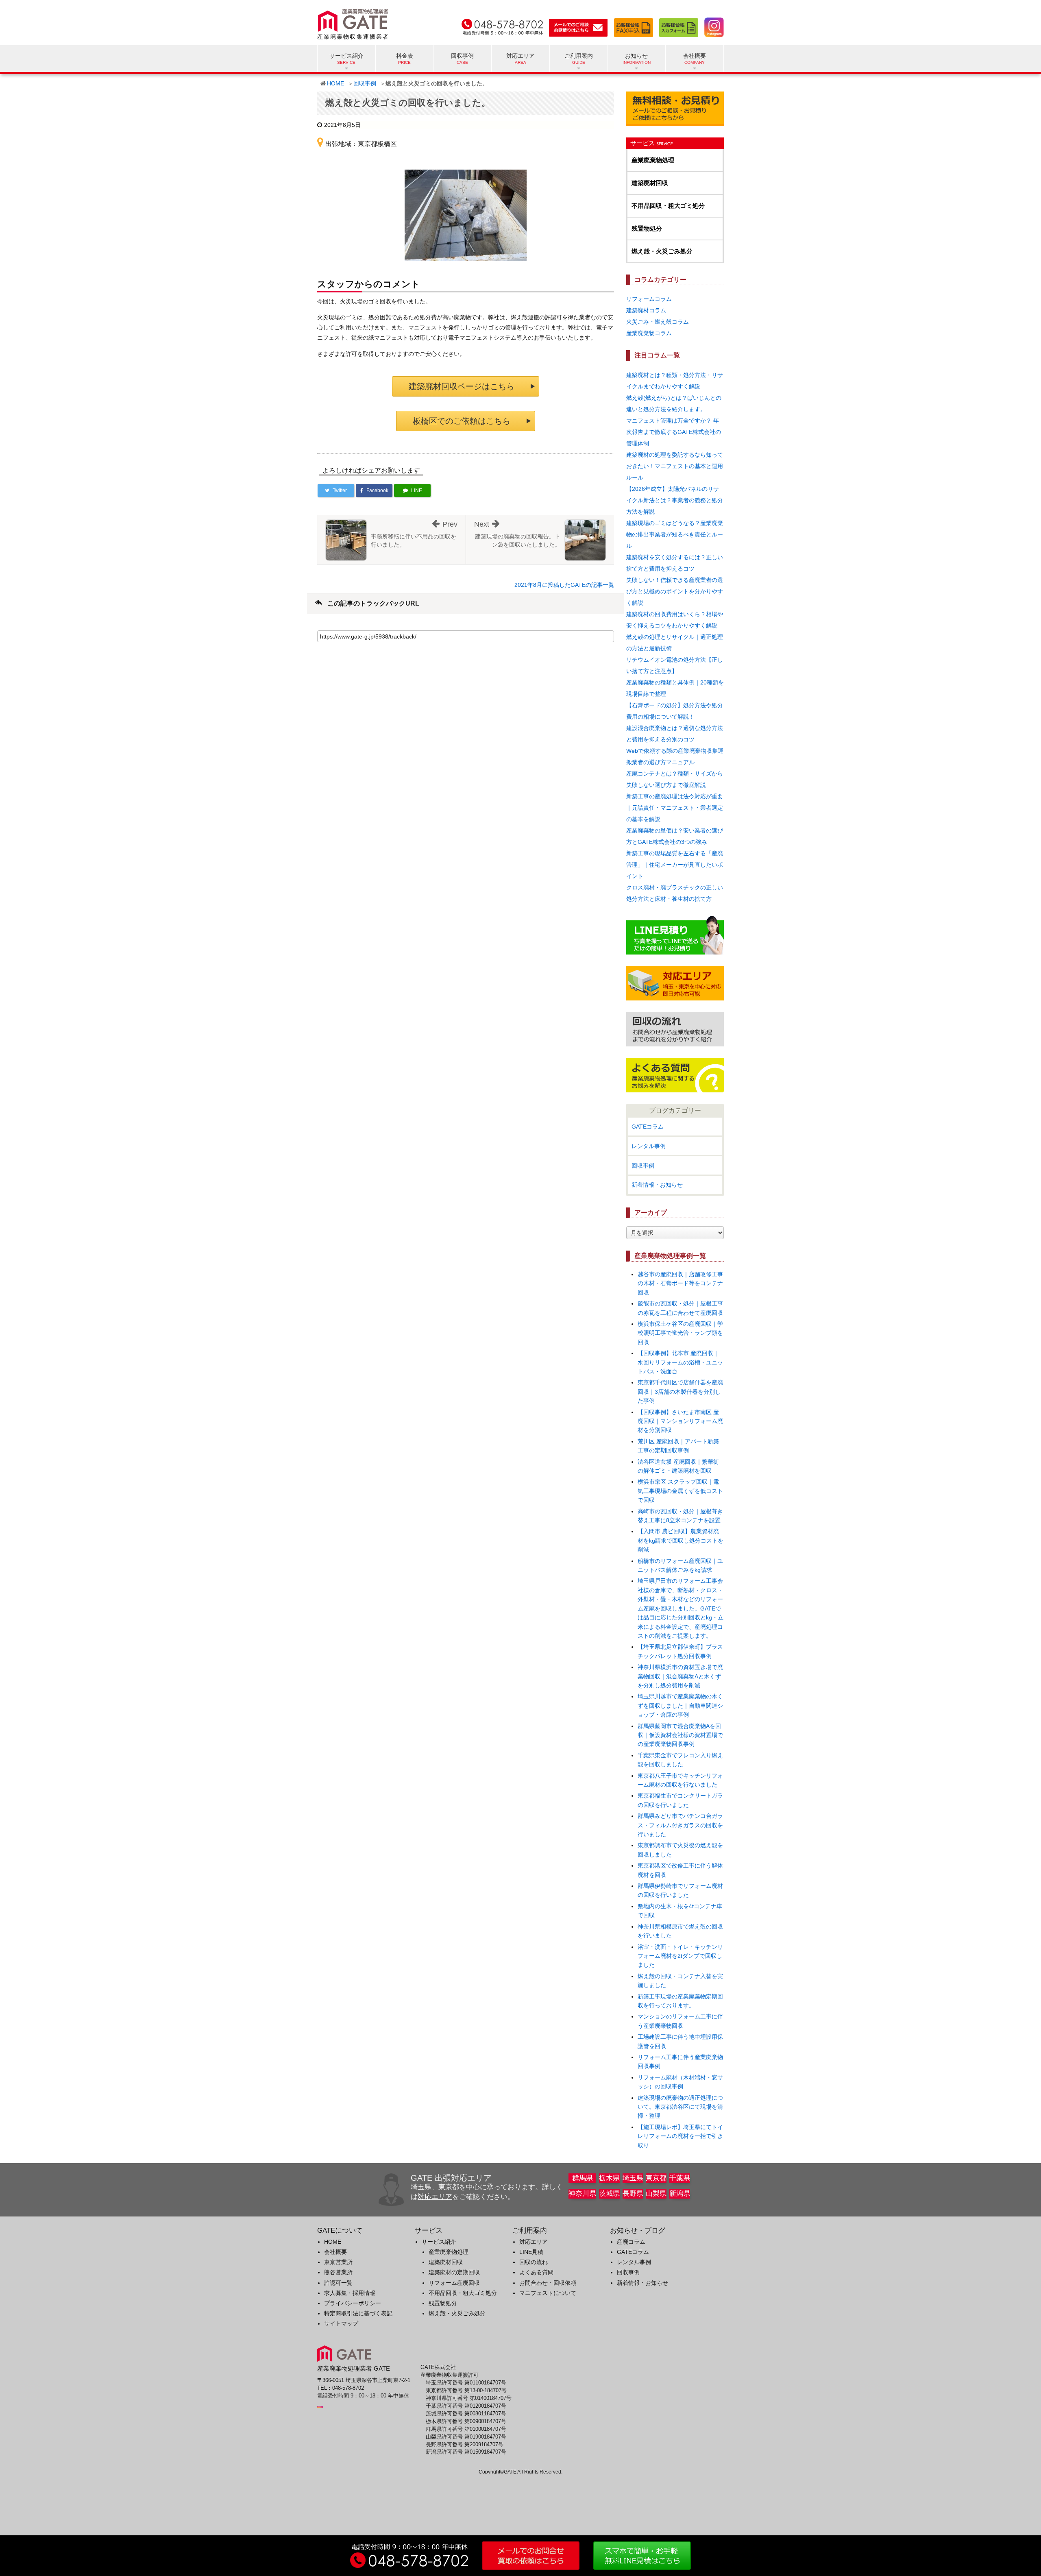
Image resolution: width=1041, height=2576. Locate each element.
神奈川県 (582, 2194)
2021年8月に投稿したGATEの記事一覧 (564, 585)
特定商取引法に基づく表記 (358, 2313)
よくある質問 (536, 2272)
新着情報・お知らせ (657, 1185)
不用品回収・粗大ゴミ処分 (668, 206)
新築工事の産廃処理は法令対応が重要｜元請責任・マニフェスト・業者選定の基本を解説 (675, 808)
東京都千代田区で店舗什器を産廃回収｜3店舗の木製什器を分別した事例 (680, 1392)
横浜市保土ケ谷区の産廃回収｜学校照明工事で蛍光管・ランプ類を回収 (680, 1333)
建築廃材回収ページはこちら (462, 386)
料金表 (405, 56)
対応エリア (520, 56)
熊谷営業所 (338, 2272)
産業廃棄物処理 (653, 160)
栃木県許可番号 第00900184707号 (466, 2421)
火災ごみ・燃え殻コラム (658, 322)
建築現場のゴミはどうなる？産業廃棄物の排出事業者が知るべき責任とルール (675, 534)
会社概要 (335, 2252)
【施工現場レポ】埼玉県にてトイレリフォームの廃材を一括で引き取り (680, 2136)
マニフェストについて (548, 2293)
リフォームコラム (649, 299)
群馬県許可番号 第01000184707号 (466, 2429)
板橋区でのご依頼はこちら (462, 421)
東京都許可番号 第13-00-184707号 (466, 2391)
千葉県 (680, 2178)
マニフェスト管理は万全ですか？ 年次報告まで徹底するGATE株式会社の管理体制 (674, 432)
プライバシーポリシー (353, 2303)
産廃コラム (631, 2242)
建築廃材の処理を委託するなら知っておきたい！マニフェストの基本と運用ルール (675, 466)
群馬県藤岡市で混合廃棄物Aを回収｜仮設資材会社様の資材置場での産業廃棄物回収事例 (680, 1735)
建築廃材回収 (650, 183)
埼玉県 (633, 2178)
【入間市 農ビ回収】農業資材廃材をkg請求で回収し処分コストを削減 (681, 1540)
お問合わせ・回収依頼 (548, 2283)
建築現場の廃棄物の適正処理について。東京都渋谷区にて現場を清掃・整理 (680, 2107)
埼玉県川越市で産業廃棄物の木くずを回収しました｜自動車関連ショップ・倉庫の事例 (680, 1705)
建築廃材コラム (646, 310)
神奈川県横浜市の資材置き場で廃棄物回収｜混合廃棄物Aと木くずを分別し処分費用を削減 (680, 1676)
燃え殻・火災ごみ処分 (662, 251)
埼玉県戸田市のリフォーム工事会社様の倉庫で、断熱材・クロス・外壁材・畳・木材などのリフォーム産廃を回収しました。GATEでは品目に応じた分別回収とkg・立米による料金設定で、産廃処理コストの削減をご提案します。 (681, 1608)
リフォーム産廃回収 (454, 2283)
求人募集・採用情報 (350, 2293)
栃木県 (609, 2178)
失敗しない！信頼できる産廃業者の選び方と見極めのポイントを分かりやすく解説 (675, 591)
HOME (335, 83)
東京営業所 (338, 2262)
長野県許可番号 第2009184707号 (465, 2445)
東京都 (656, 2178)
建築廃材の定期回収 (454, 2272)
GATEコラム (648, 1127)
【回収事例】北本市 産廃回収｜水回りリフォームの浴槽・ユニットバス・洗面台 (680, 1362)
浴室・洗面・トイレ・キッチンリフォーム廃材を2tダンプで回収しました (680, 1956)
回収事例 (462, 56)
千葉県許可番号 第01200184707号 (466, 2406)
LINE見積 (531, 2252)
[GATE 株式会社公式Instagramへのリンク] (712, 26)
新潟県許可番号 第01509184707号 (466, 2452)
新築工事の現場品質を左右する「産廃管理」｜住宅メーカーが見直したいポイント (675, 865)
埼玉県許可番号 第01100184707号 (466, 2383)
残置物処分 (647, 228)
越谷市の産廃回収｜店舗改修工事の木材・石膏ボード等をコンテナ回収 (680, 1283)
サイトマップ (341, 2323)
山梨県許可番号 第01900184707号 (466, 2437)
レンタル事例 (649, 1146)
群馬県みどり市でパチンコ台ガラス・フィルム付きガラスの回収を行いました (680, 1825)
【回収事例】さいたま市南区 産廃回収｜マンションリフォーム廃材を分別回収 (680, 1421)
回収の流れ (534, 2262)
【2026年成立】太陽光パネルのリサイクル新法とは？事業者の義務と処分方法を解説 (675, 500)
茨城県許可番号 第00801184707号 (466, 2414)
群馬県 (583, 2178)
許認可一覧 (338, 2283)
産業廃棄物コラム (649, 333)
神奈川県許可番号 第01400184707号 (469, 2398)
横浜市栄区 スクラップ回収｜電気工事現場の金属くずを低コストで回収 (680, 1491)
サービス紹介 (439, 2242)
